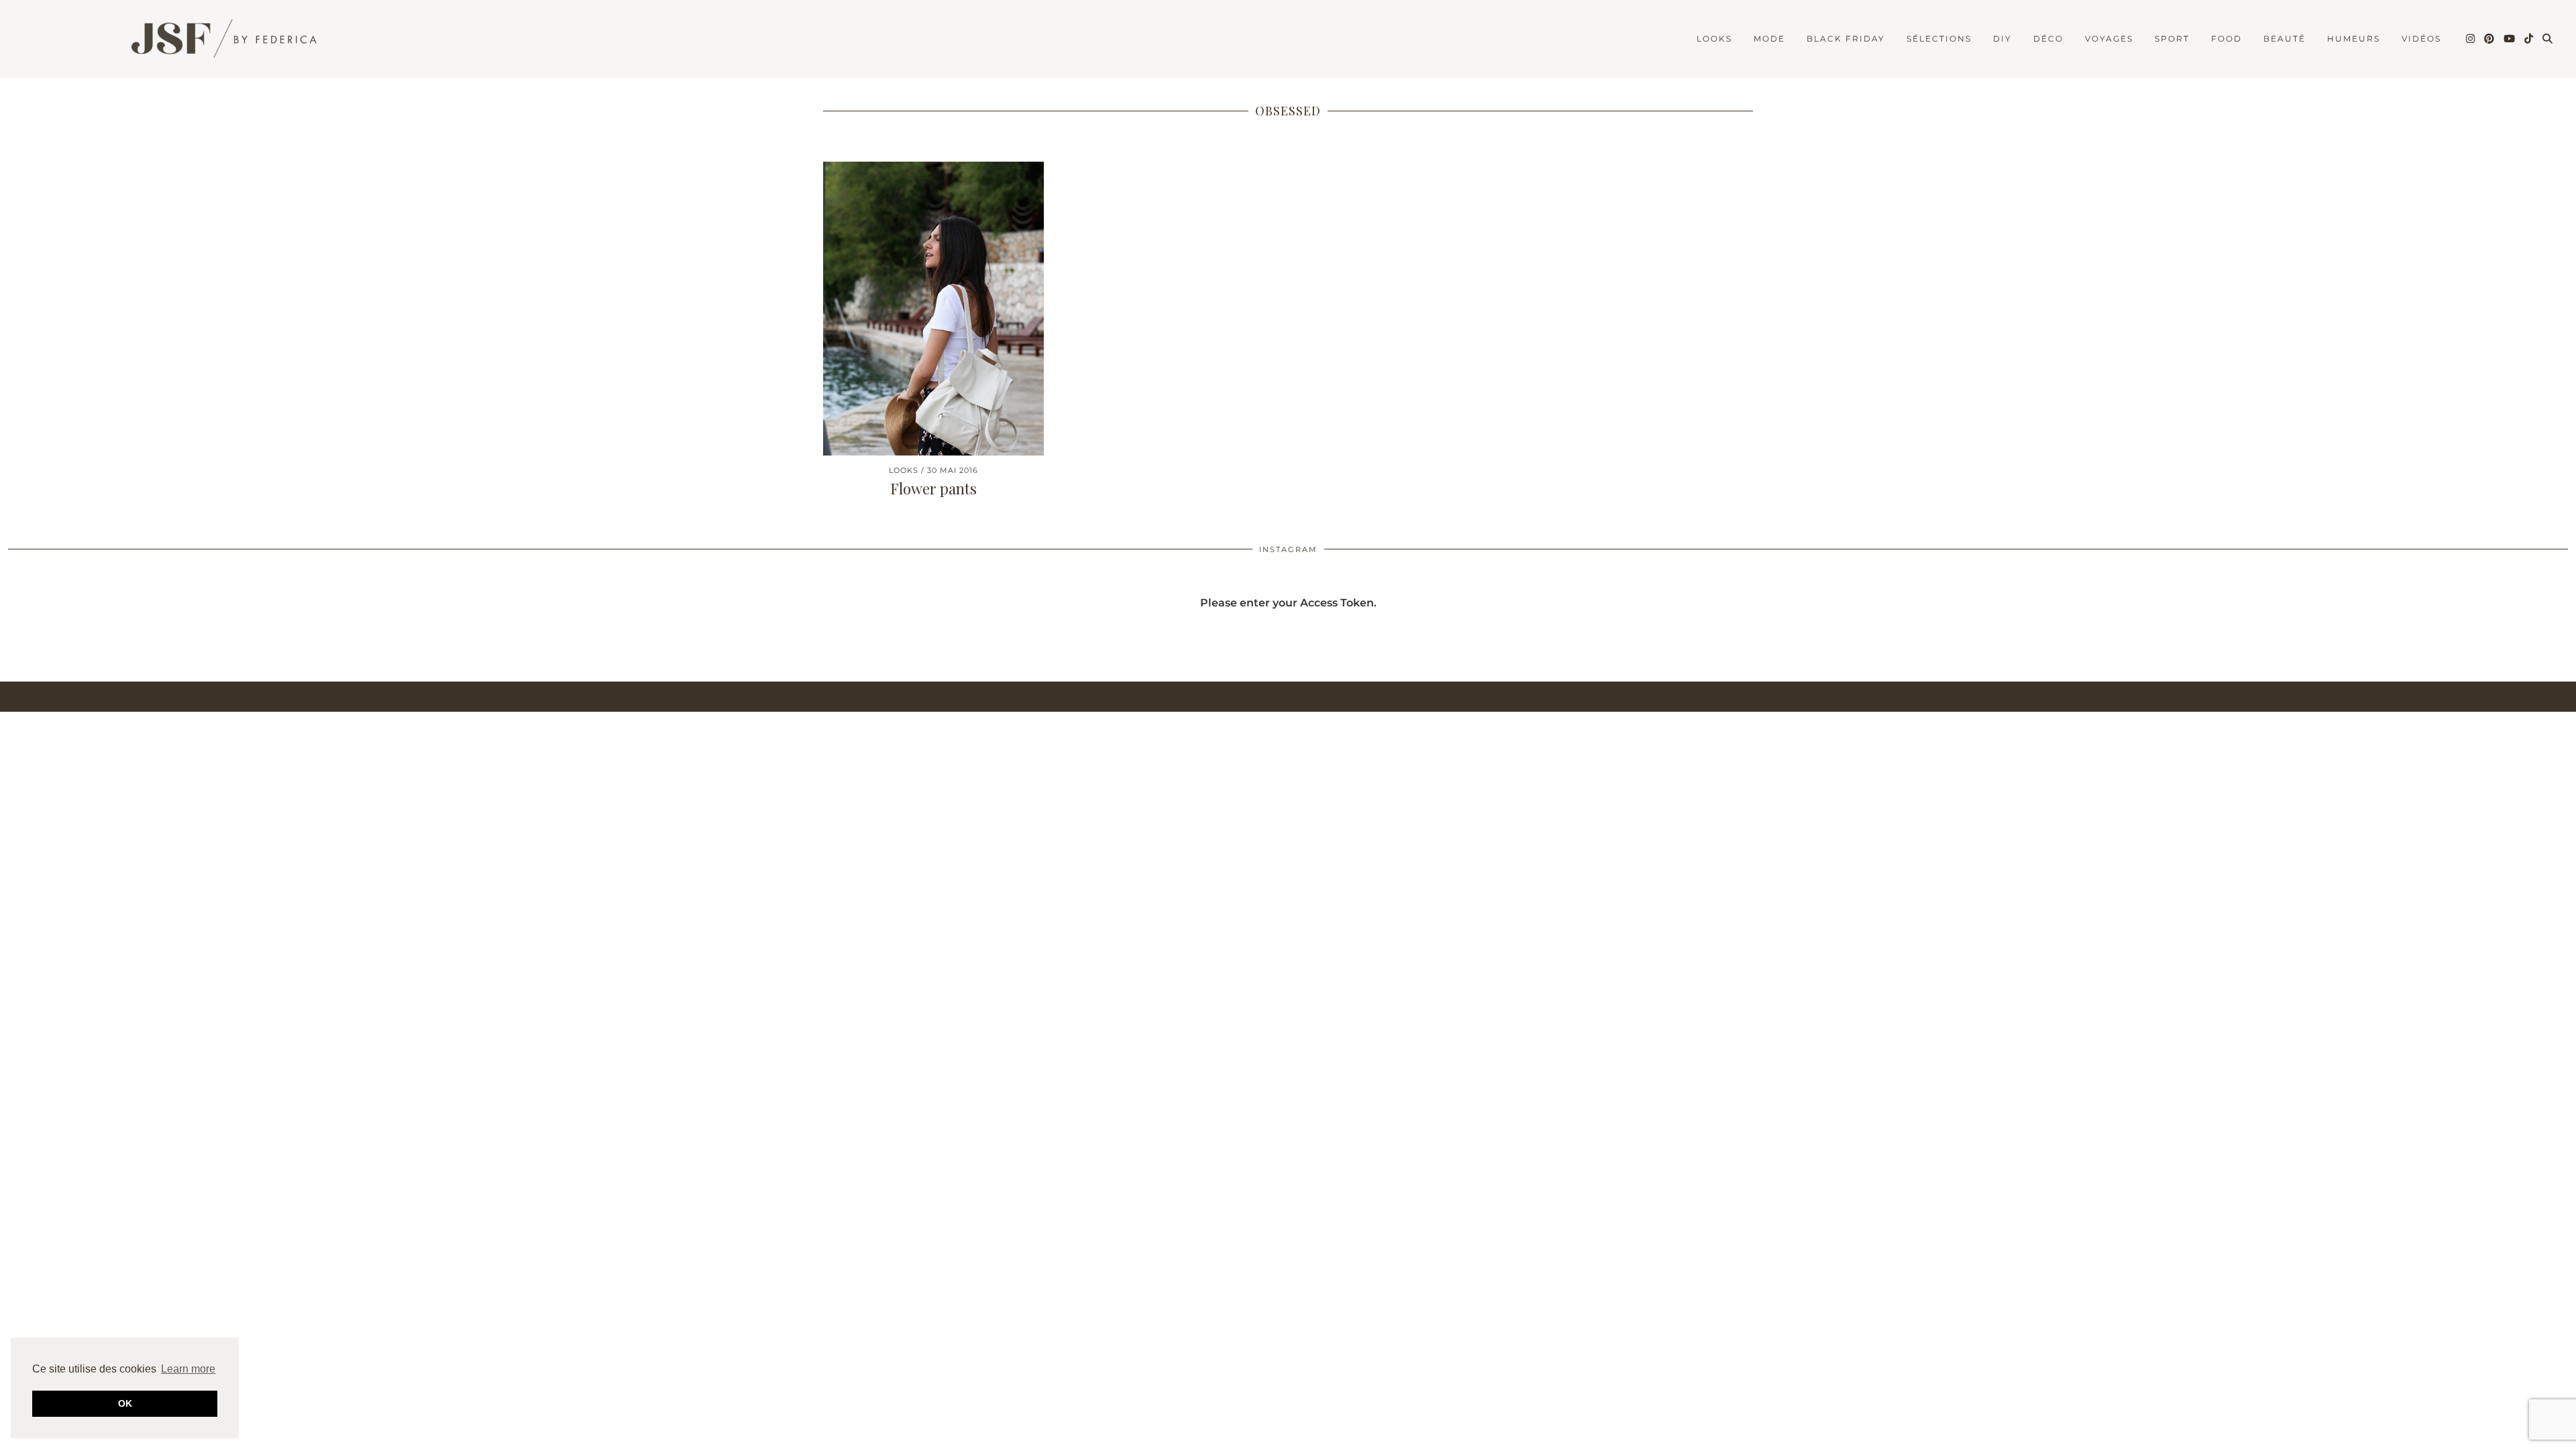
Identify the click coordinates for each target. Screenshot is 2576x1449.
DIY (2002, 39)
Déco (2048, 39)
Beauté (2285, 39)
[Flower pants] (933, 309)
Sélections (1939, 39)
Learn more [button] (188, 1369)
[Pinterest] (2490, 39)
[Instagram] (2471, 39)
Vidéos (2421, 39)
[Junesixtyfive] (215, 41)
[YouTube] (2510, 39)
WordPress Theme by (2499, 697)
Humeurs (2354, 39)
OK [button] (125, 1403)
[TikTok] (2529, 39)
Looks (1714, 39)
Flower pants (933, 488)
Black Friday (1846, 39)
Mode (1769, 39)
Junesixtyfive (79, 697)
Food (2226, 39)
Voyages (2109, 39)
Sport (2172, 39)
